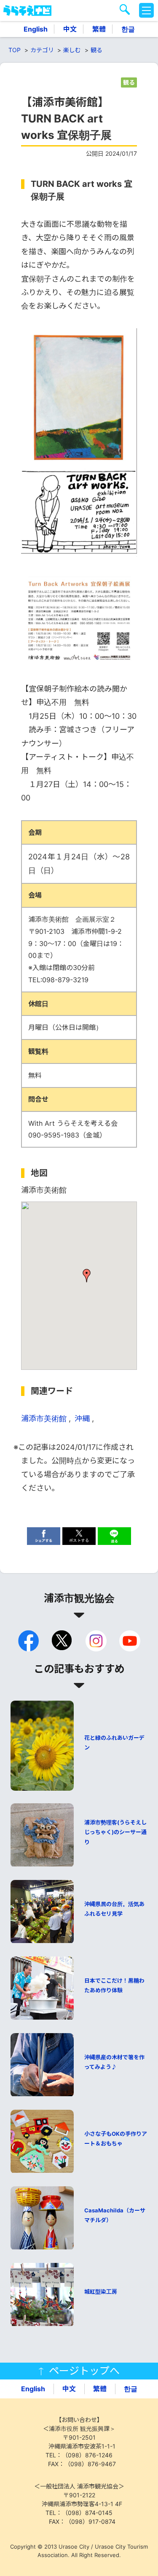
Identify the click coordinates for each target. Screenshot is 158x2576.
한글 (128, 29)
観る (96, 50)
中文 (70, 29)
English (36, 29)
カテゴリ (42, 50)
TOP (15, 50)
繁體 (99, 29)
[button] (87, 1276)
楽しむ (72, 50)
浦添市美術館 (44, 1418)
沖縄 (82, 1418)
